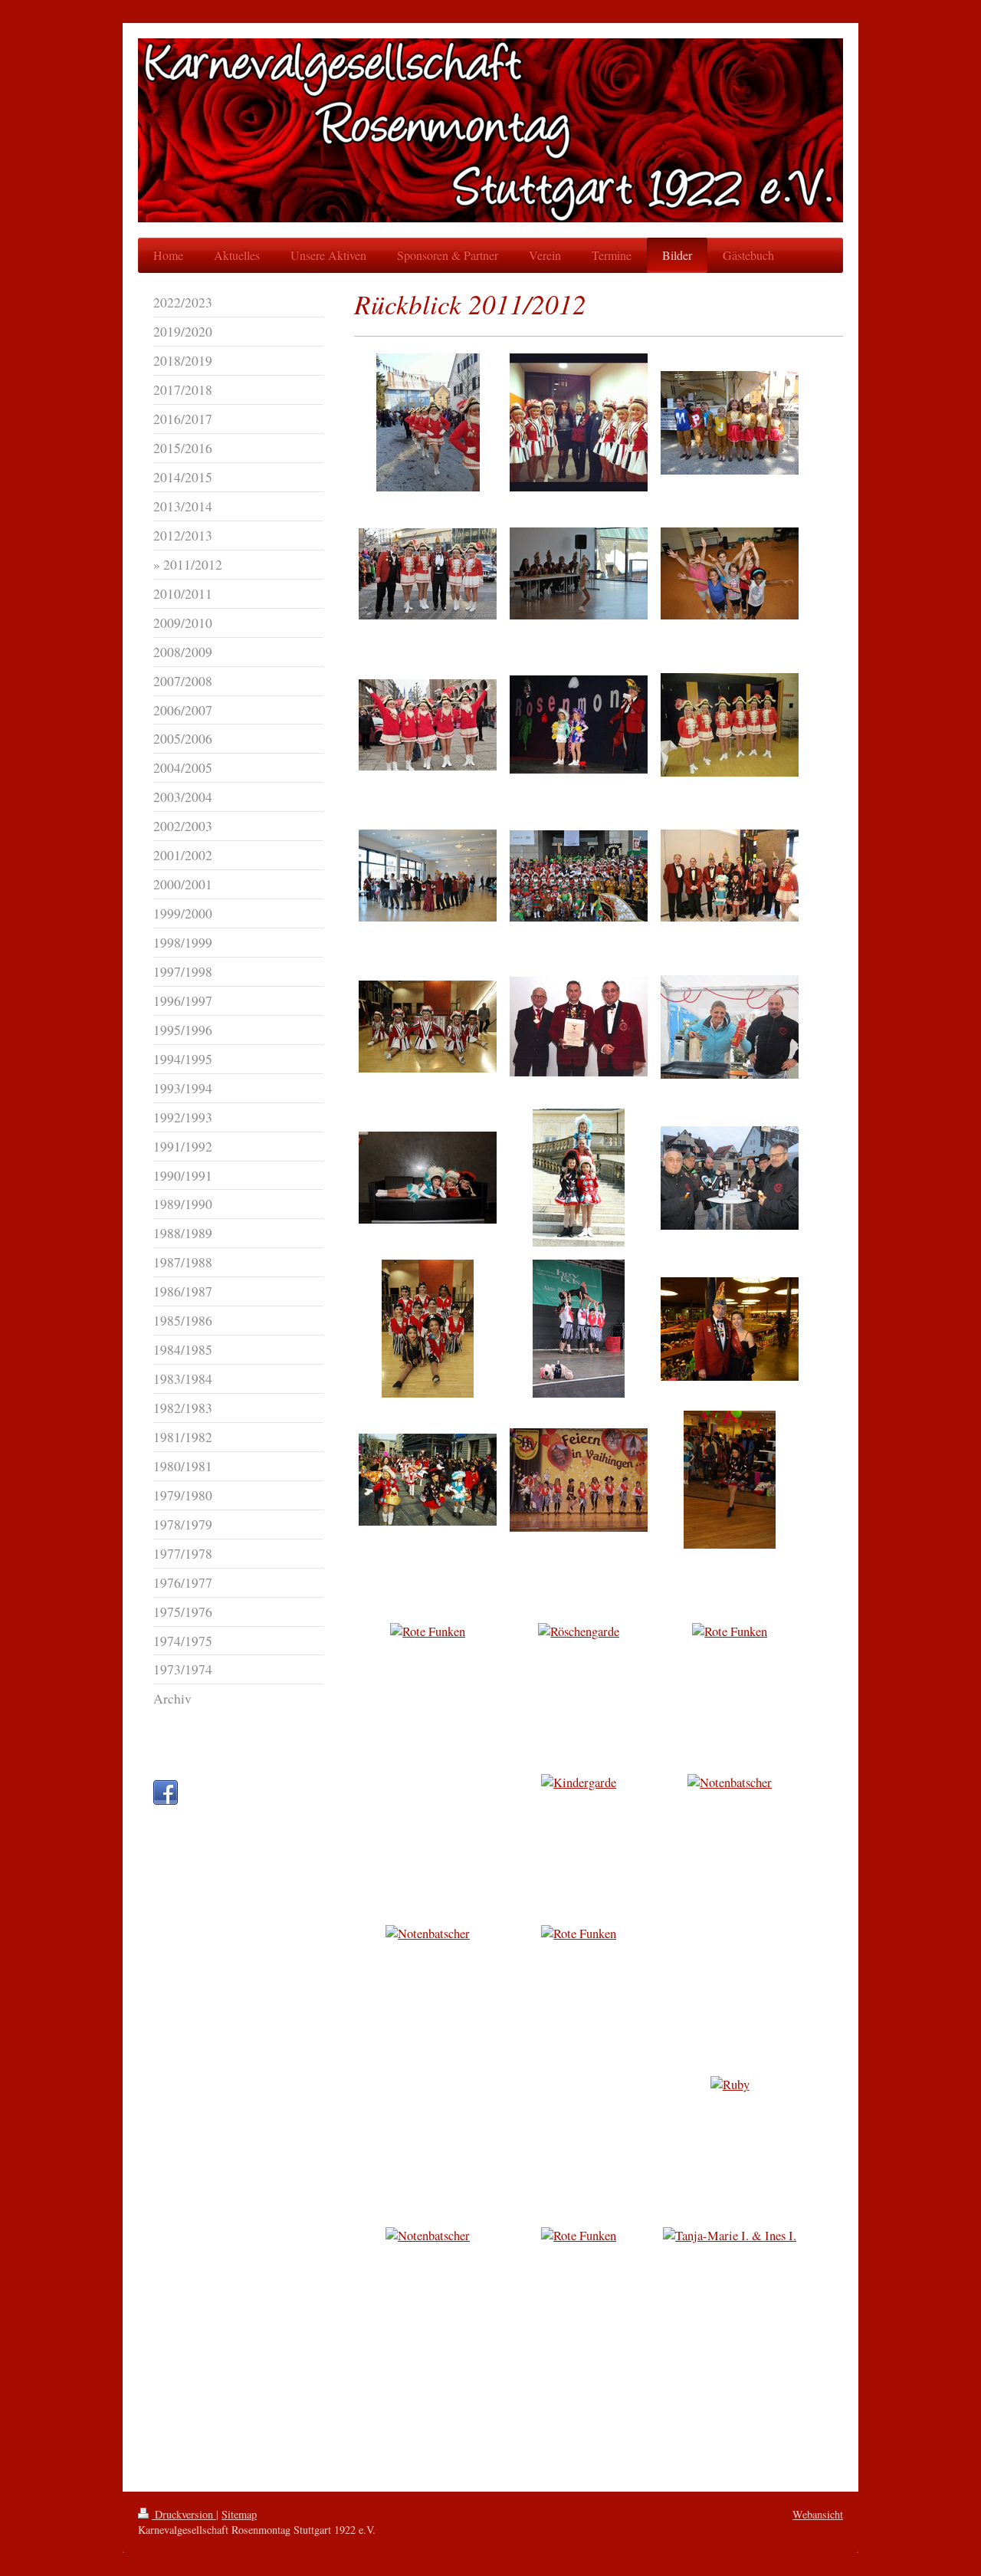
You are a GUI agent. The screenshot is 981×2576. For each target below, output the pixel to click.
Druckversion (184, 2514)
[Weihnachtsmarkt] (730, 1027)
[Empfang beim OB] (730, 876)
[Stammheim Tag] (579, 1329)
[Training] (730, 573)
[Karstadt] (730, 1480)
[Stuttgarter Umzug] (428, 574)
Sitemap (239, 2514)
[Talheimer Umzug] (428, 422)
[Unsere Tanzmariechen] (579, 1178)
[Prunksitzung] (428, 1329)
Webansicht (818, 2514)
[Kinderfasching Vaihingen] (579, 1480)
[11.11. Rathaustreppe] (579, 876)
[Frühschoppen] (579, 573)
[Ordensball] (579, 724)
